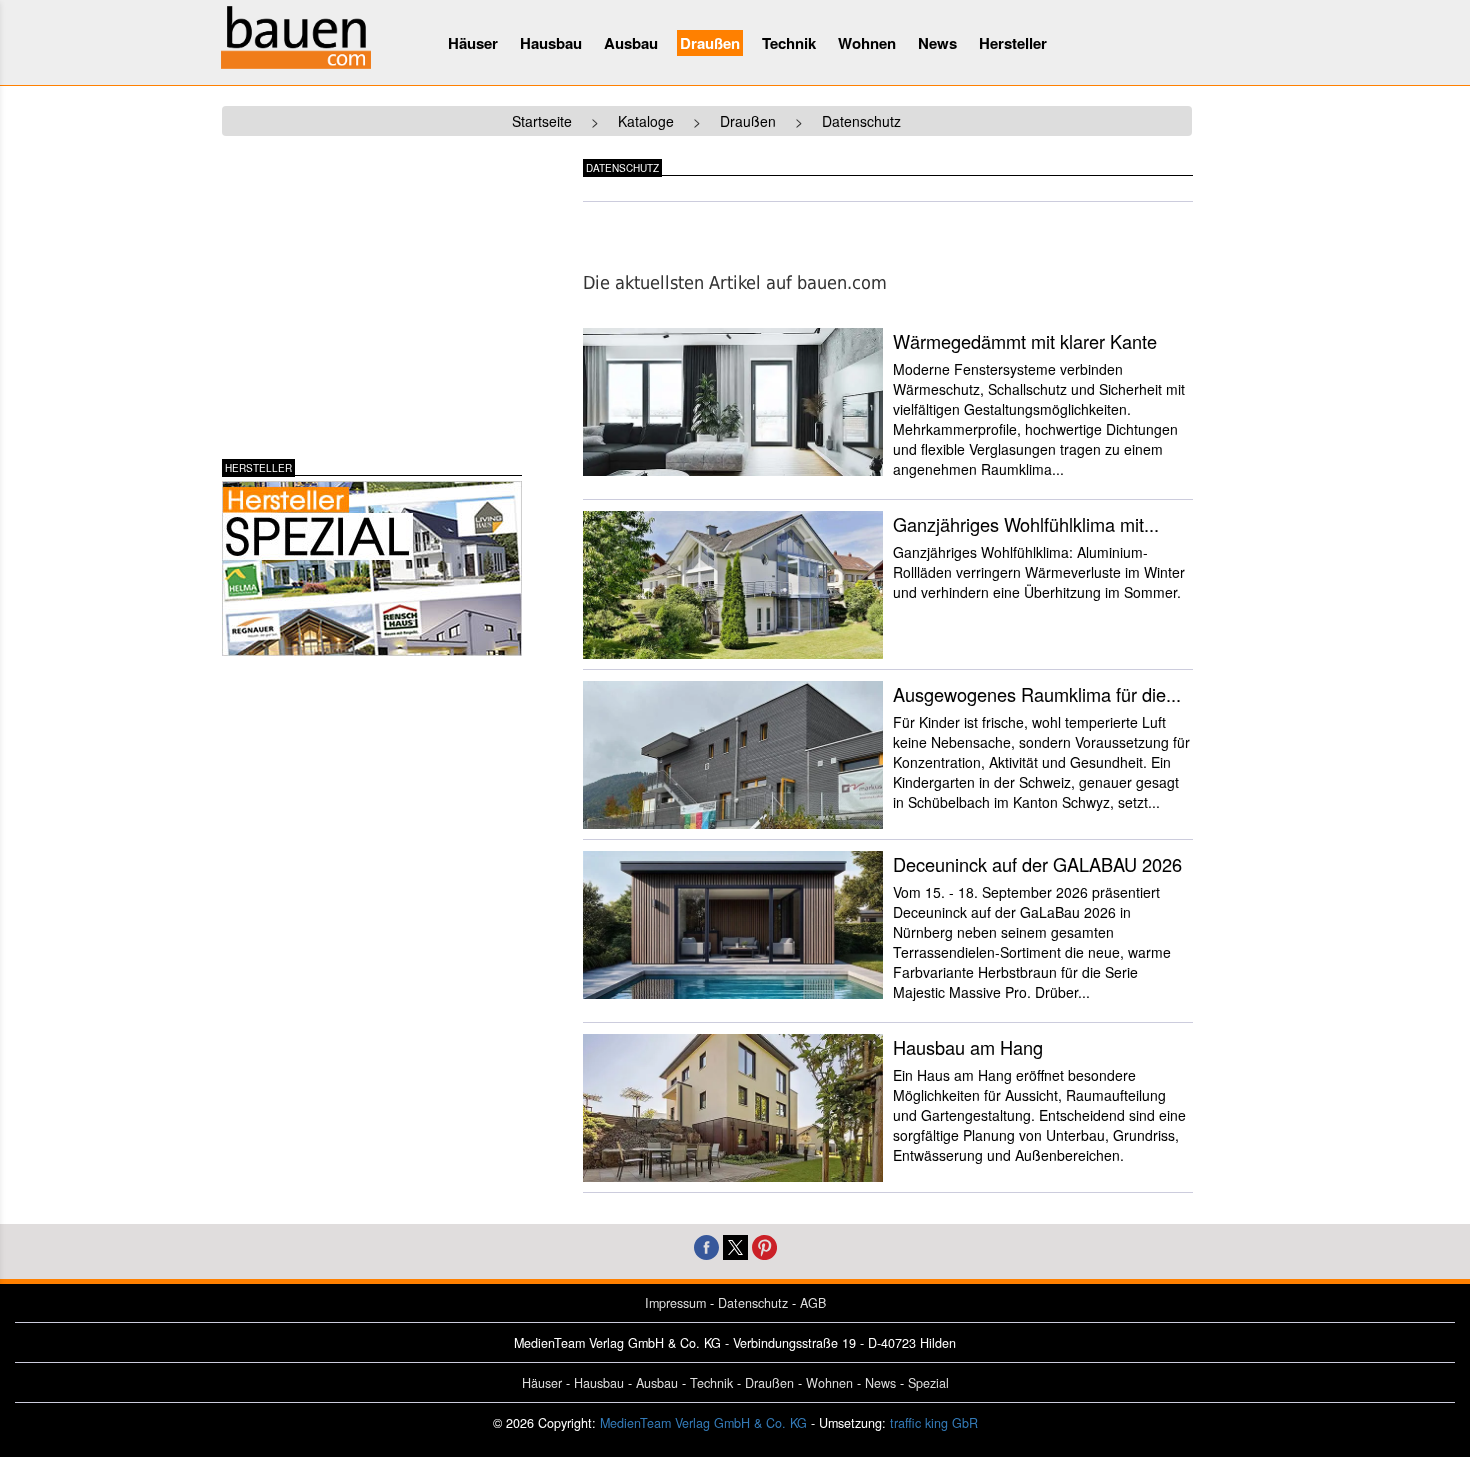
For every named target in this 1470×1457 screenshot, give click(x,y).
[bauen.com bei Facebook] (706, 1244)
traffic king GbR (934, 1423)
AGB (813, 1303)
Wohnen (867, 43)
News (937, 43)
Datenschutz (753, 1303)
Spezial (928, 1383)
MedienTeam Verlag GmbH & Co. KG (703, 1423)
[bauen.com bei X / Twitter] (735, 1244)
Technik (789, 43)
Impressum (675, 1303)
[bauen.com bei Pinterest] (764, 1244)
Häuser (473, 43)
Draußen (710, 43)
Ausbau (631, 43)
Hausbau (551, 43)
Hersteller (1013, 43)
